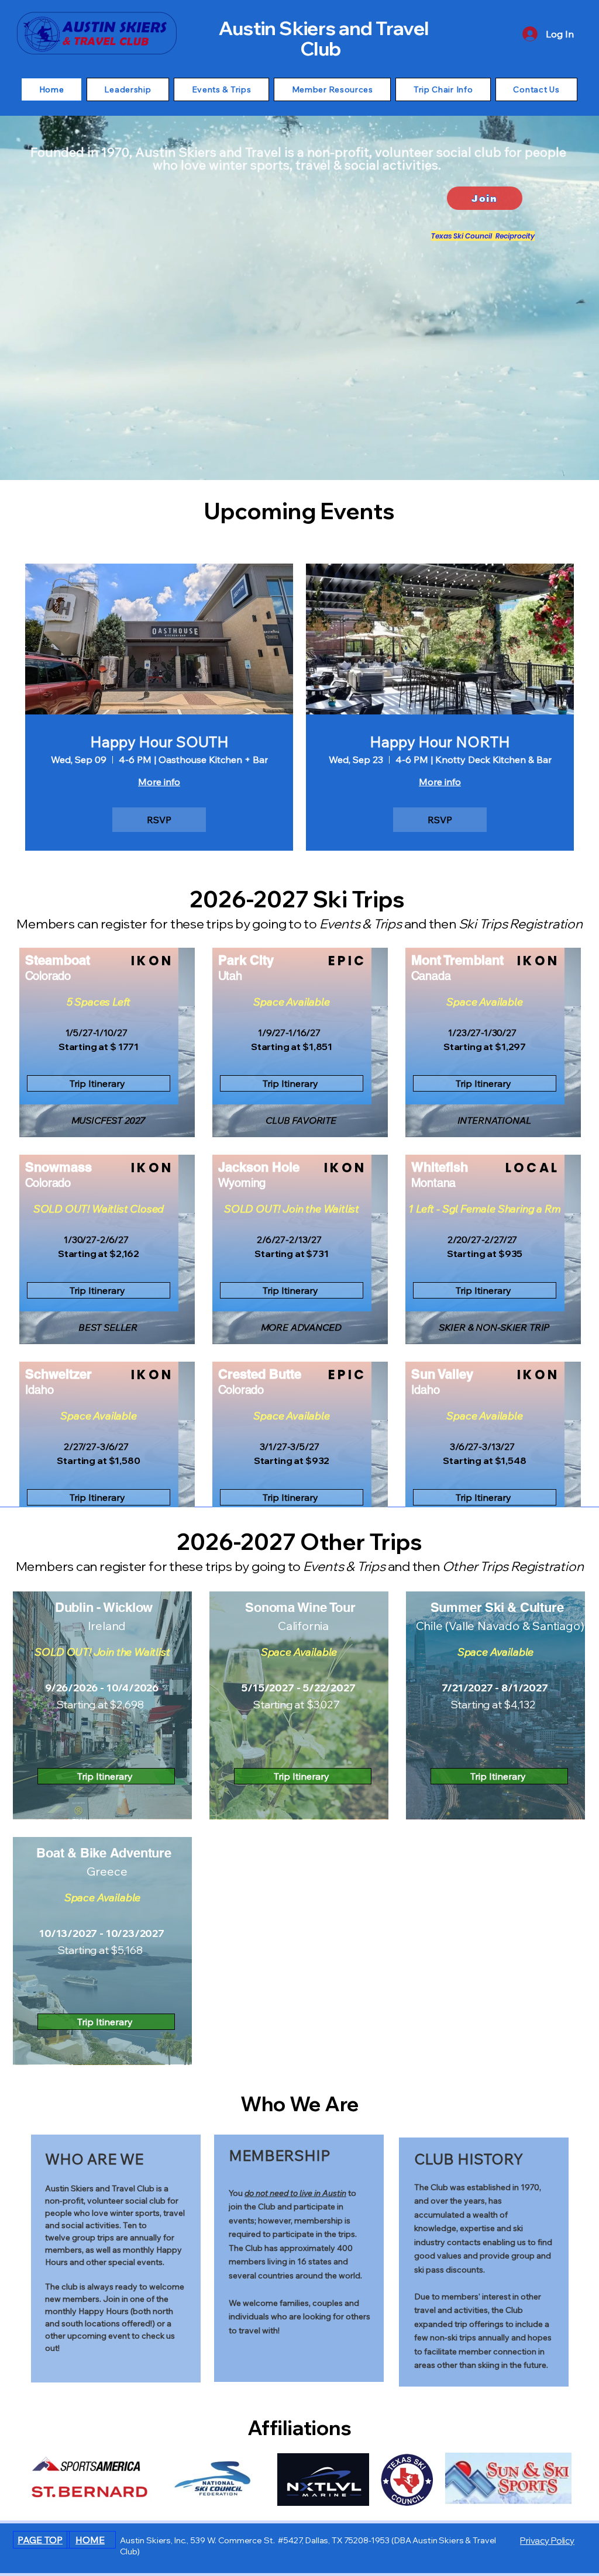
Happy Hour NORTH (440, 742)
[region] (484, 237)
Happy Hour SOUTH (159, 742)
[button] (128, 89)
